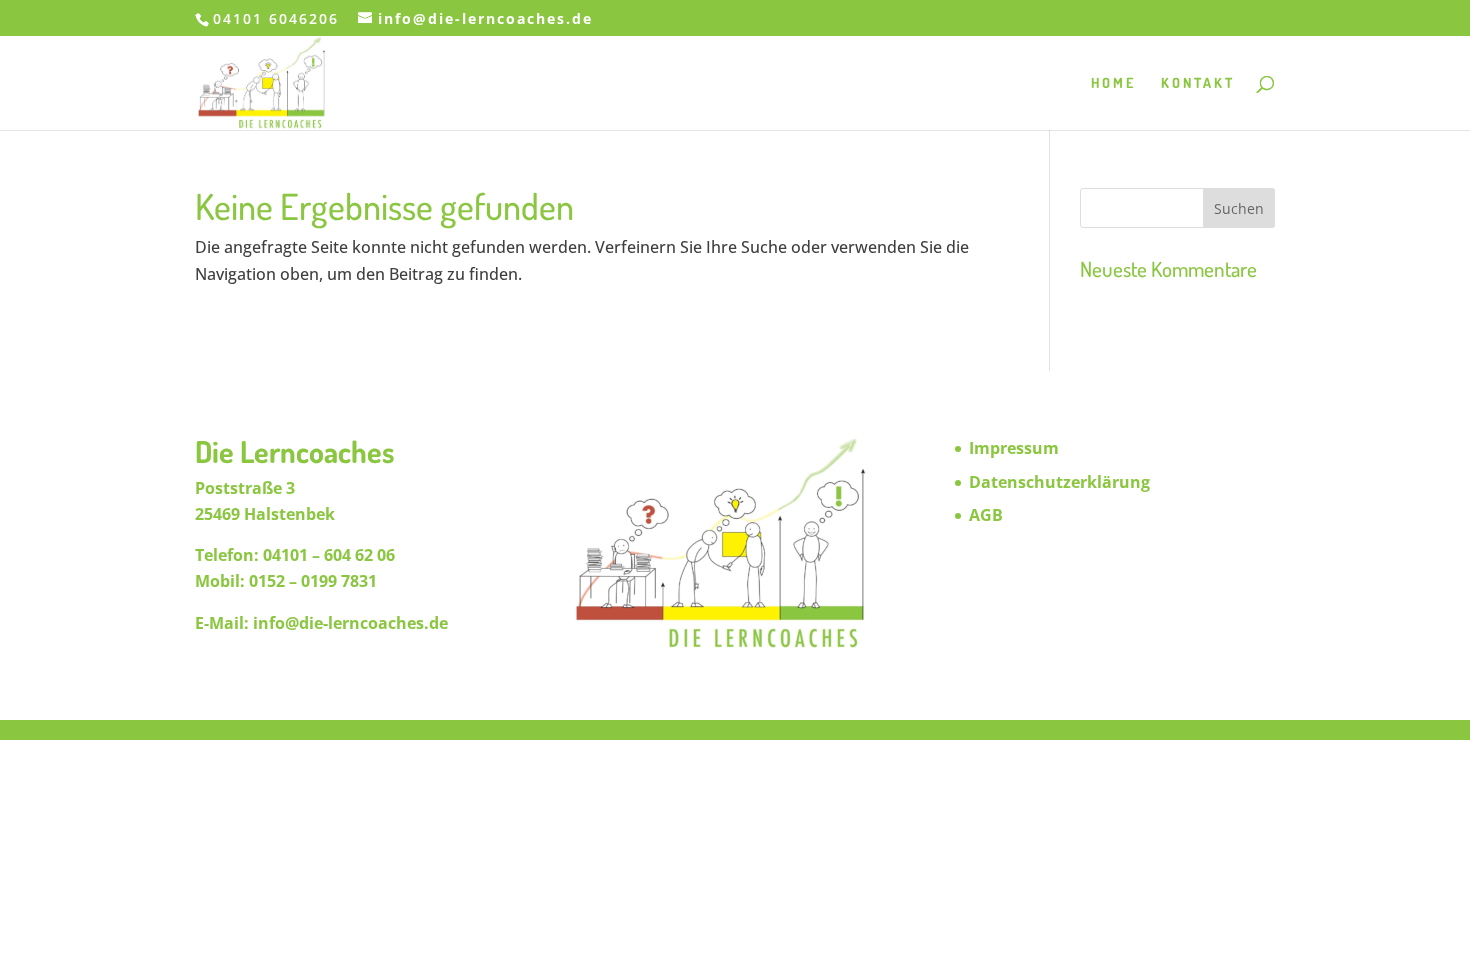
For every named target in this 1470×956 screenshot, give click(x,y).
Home (1113, 83)
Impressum (1014, 448)
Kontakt (1198, 83)
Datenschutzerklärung (1059, 482)
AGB (986, 515)
